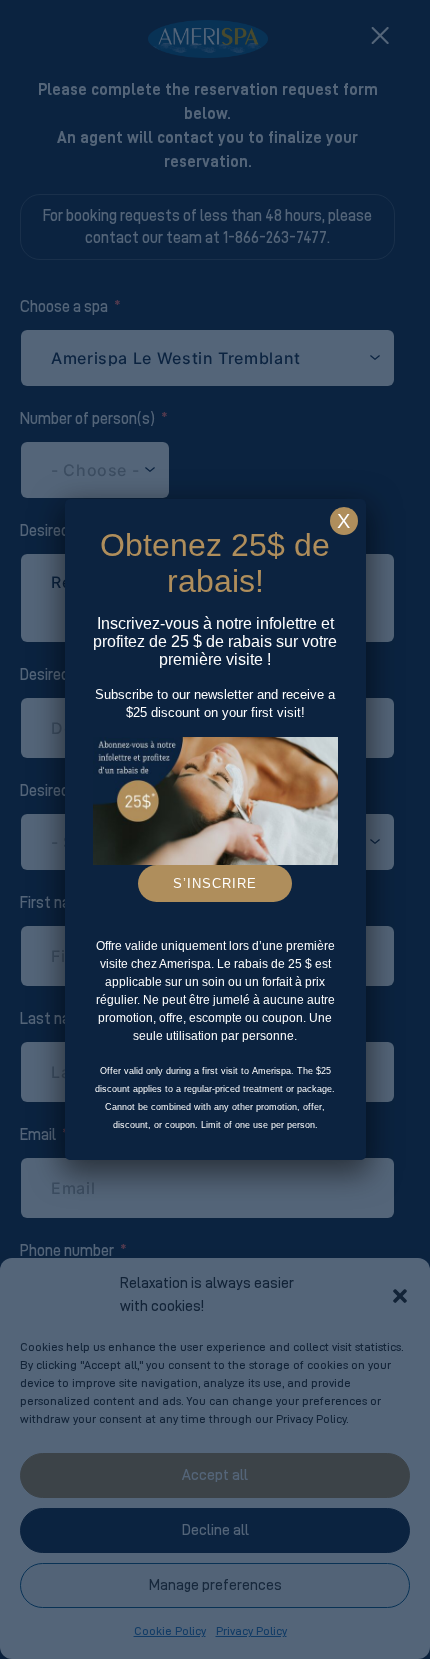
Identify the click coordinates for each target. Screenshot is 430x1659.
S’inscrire (215, 883)
